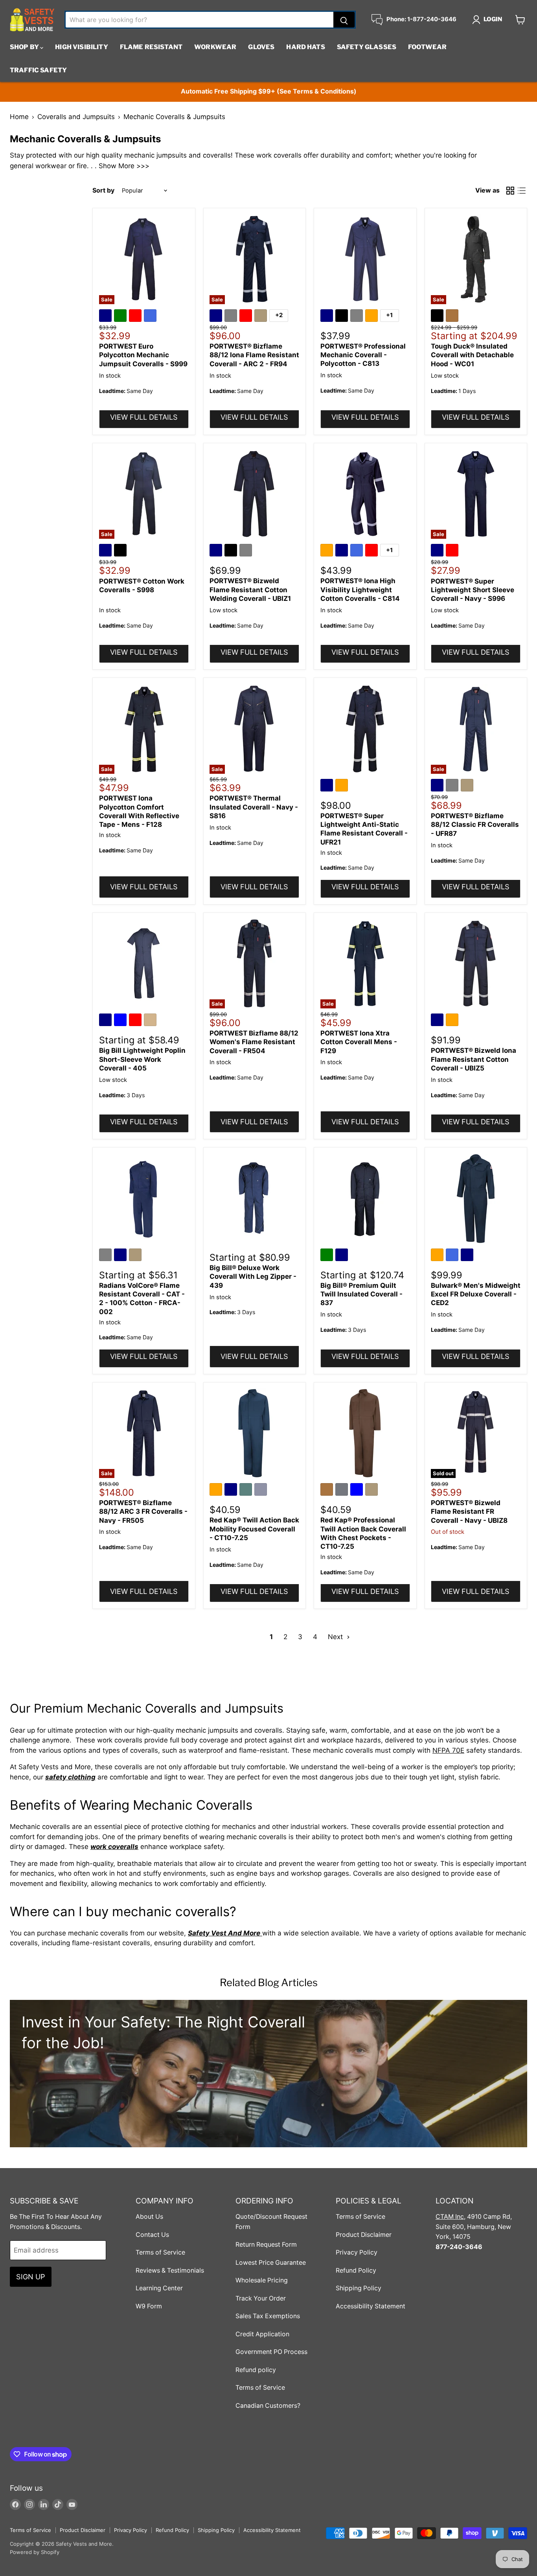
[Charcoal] (343, 1491)
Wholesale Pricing (262, 2280)
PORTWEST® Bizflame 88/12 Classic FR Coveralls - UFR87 (475, 825)
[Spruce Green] (247, 1491)
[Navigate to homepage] (32, 20)
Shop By (25, 47)
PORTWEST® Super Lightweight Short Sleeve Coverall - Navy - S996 (473, 590)
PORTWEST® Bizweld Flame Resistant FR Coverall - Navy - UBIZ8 (469, 1512)
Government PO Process (271, 2352)
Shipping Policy (359, 2288)
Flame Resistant (151, 47)
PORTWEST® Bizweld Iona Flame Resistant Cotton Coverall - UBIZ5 (474, 1059)
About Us (149, 2217)
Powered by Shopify (35, 2552)
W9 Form (149, 2306)
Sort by (103, 191)
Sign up (31, 2277)
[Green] (121, 317)
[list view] (522, 191)
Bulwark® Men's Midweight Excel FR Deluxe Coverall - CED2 (476, 1294)
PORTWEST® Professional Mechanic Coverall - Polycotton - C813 (363, 355)
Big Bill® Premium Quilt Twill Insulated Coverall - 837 (361, 1294)
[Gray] (232, 317)
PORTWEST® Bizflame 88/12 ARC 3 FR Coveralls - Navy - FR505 (143, 1512)
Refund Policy (356, 2270)
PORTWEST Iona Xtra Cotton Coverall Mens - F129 (359, 1042)
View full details (144, 417)
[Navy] (107, 317)
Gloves (261, 47)
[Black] (343, 317)
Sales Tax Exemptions (268, 2316)
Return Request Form (266, 2245)
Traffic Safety (38, 70)
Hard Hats (305, 47)
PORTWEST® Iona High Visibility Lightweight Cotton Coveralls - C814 (360, 590)
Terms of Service (160, 2252)
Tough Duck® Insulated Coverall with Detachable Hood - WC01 (472, 355)
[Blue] (121, 1021)
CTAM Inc (450, 2217)
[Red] (136, 317)
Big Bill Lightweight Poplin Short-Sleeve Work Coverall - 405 (142, 1059)
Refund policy (256, 2370)
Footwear (427, 47)
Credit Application (262, 2334)
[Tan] (151, 1021)
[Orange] (373, 317)
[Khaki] (262, 317)
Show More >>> (124, 166)
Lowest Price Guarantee (271, 2263)
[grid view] (510, 191)
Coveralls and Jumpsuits (76, 117)
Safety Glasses (367, 47)
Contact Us (152, 2235)
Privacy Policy (357, 2252)
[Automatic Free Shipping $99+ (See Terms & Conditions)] (268, 92)
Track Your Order (261, 2298)
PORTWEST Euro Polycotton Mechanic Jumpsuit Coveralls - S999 (143, 355)
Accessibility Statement (371, 2306)
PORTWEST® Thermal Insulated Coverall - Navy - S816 (254, 807)
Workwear (215, 47)
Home (19, 117)
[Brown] (453, 317)
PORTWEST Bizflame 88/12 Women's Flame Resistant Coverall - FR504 (254, 1042)
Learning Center (159, 2288)
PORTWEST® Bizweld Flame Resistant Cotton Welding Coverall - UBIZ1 (250, 590)
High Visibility (81, 47)
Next (336, 1637)
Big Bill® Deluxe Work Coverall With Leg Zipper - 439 (253, 1277)
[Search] (344, 20)
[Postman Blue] (262, 1491)
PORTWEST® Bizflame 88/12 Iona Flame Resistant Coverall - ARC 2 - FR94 (254, 355)
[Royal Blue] (151, 317)
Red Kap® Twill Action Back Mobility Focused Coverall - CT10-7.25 (254, 1529)
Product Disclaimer (364, 2235)
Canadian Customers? (268, 2406)
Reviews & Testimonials (170, 2270)
